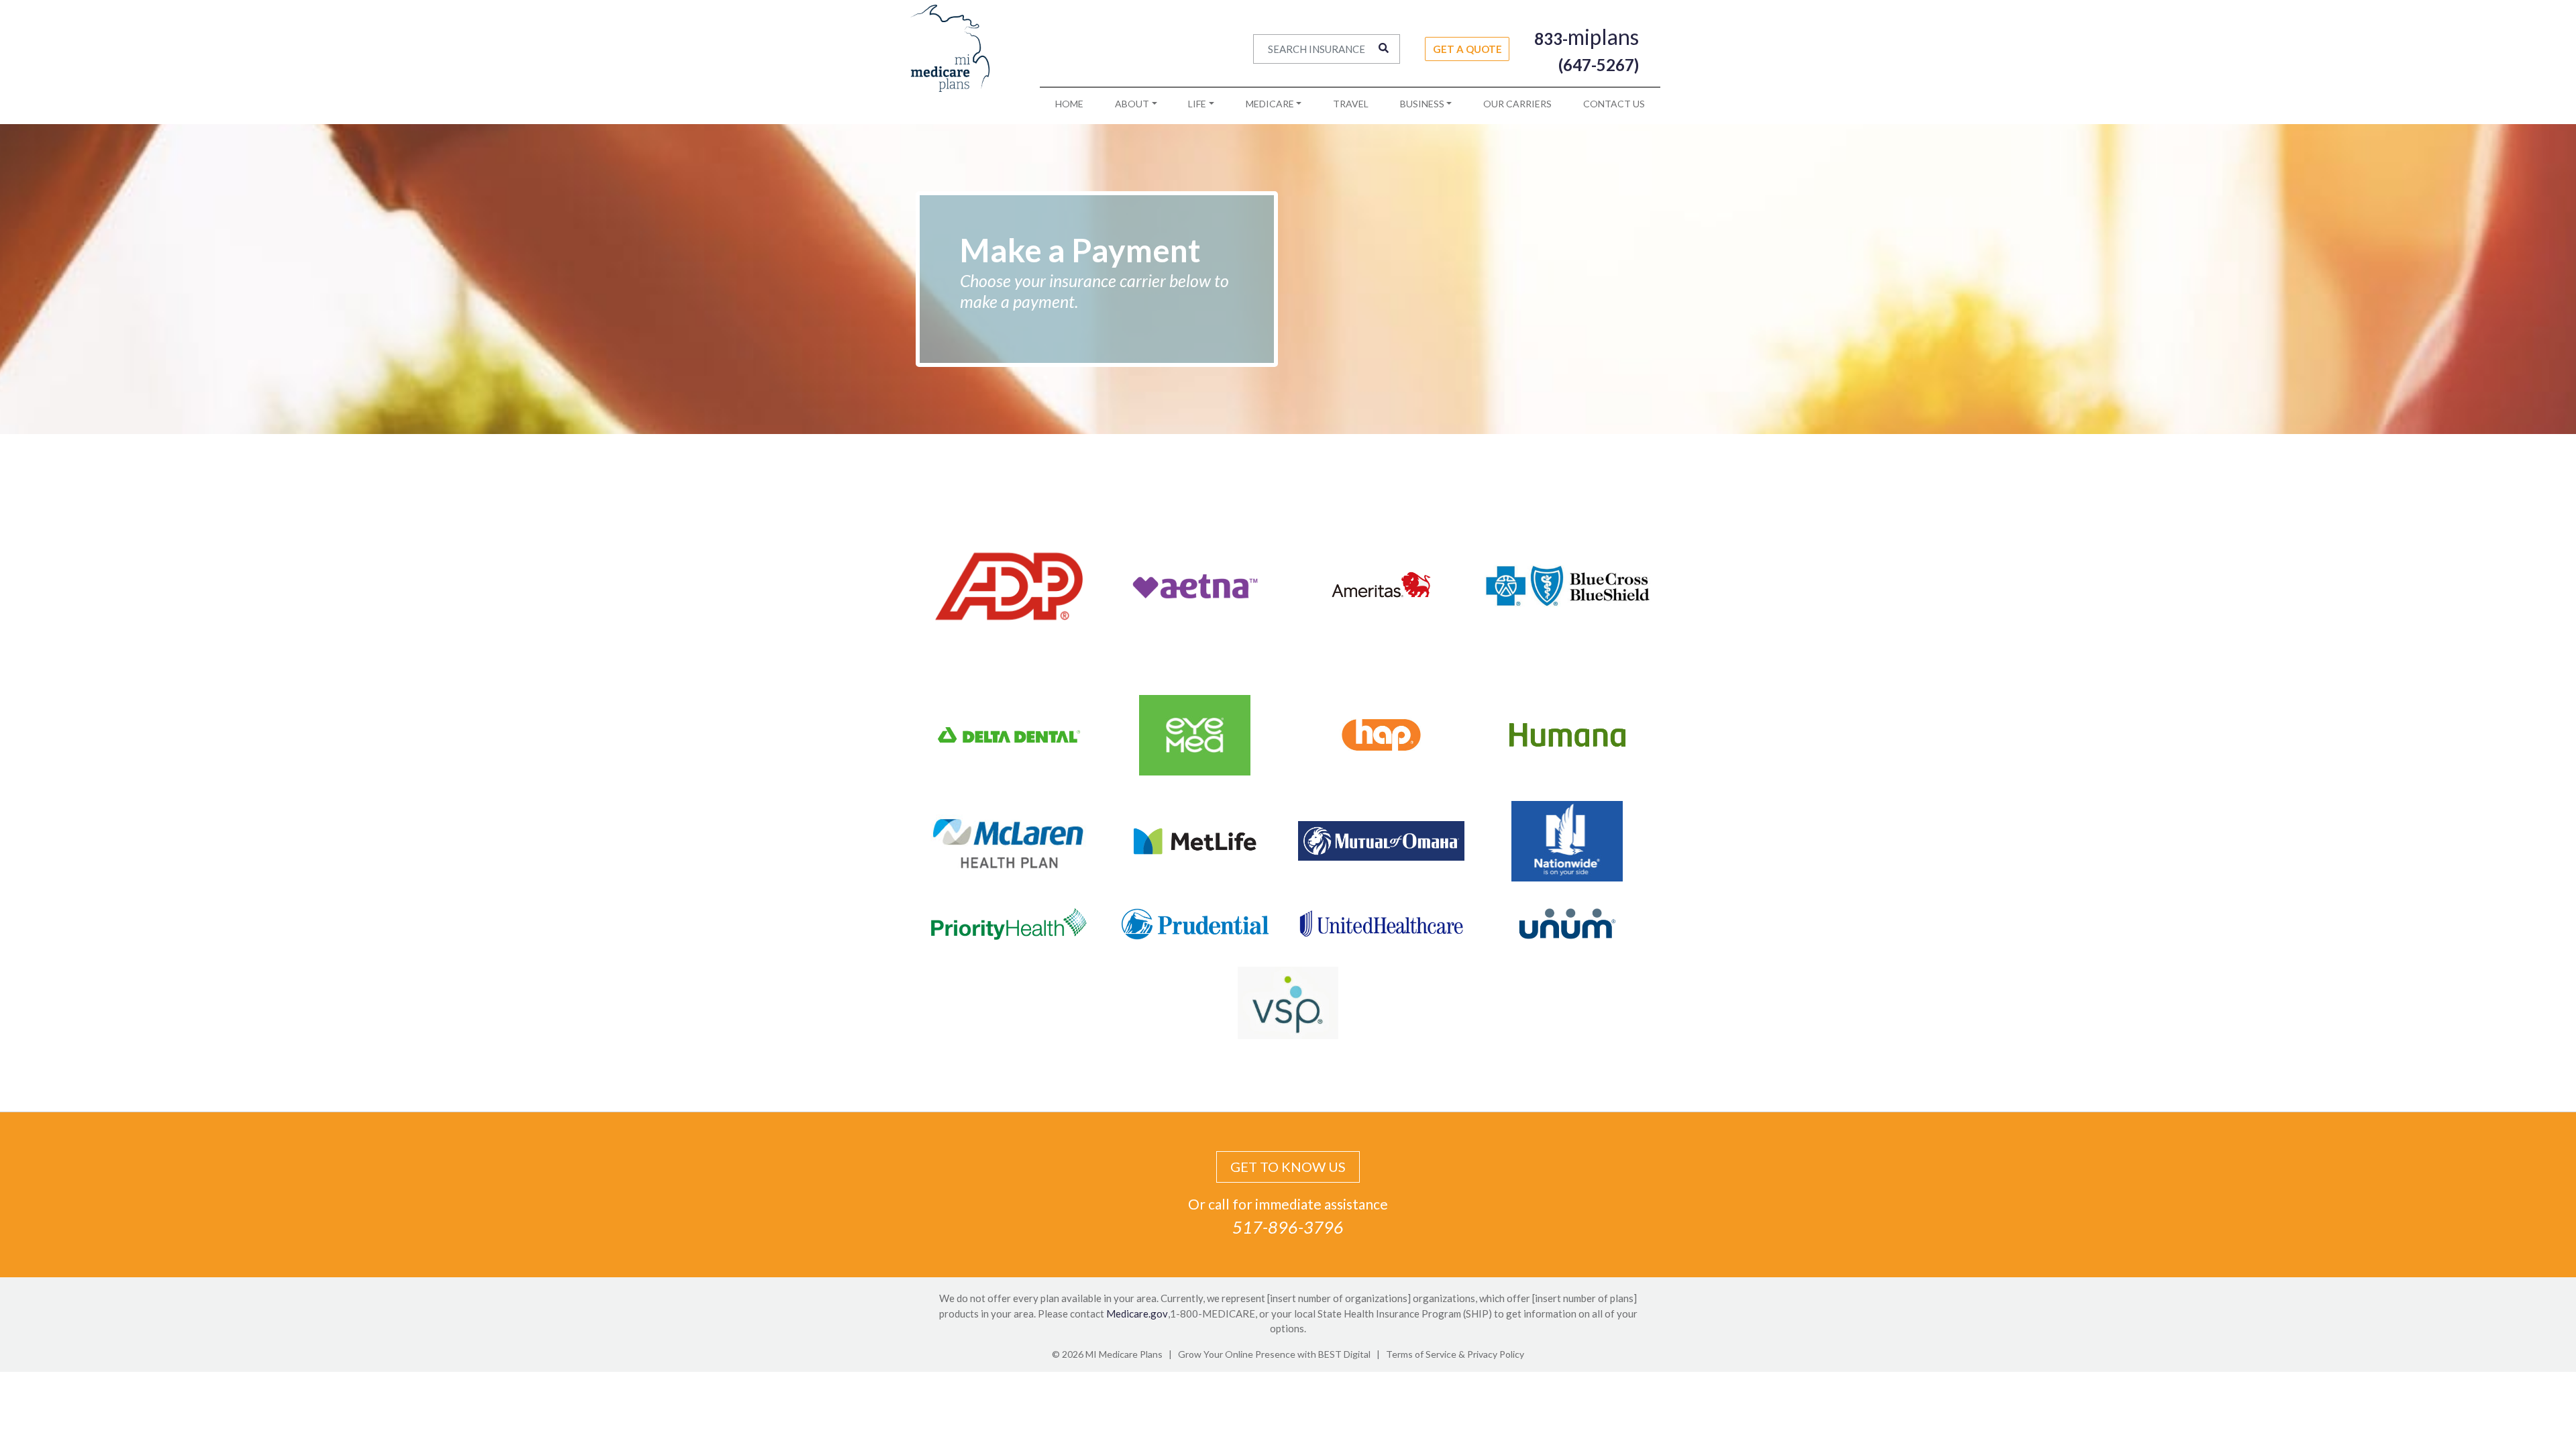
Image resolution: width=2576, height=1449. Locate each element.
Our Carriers (1517, 104)
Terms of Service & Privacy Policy (1455, 1354)
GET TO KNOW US (1288, 1167)
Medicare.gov (1137, 1313)
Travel (1351, 104)
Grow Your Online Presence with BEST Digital (1274, 1354)
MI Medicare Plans (1124, 1354)
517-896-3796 (1288, 1227)
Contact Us (1614, 104)
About (1132, 104)
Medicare (1270, 104)
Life (1197, 104)
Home (1069, 104)
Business (1422, 104)
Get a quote (1467, 49)
